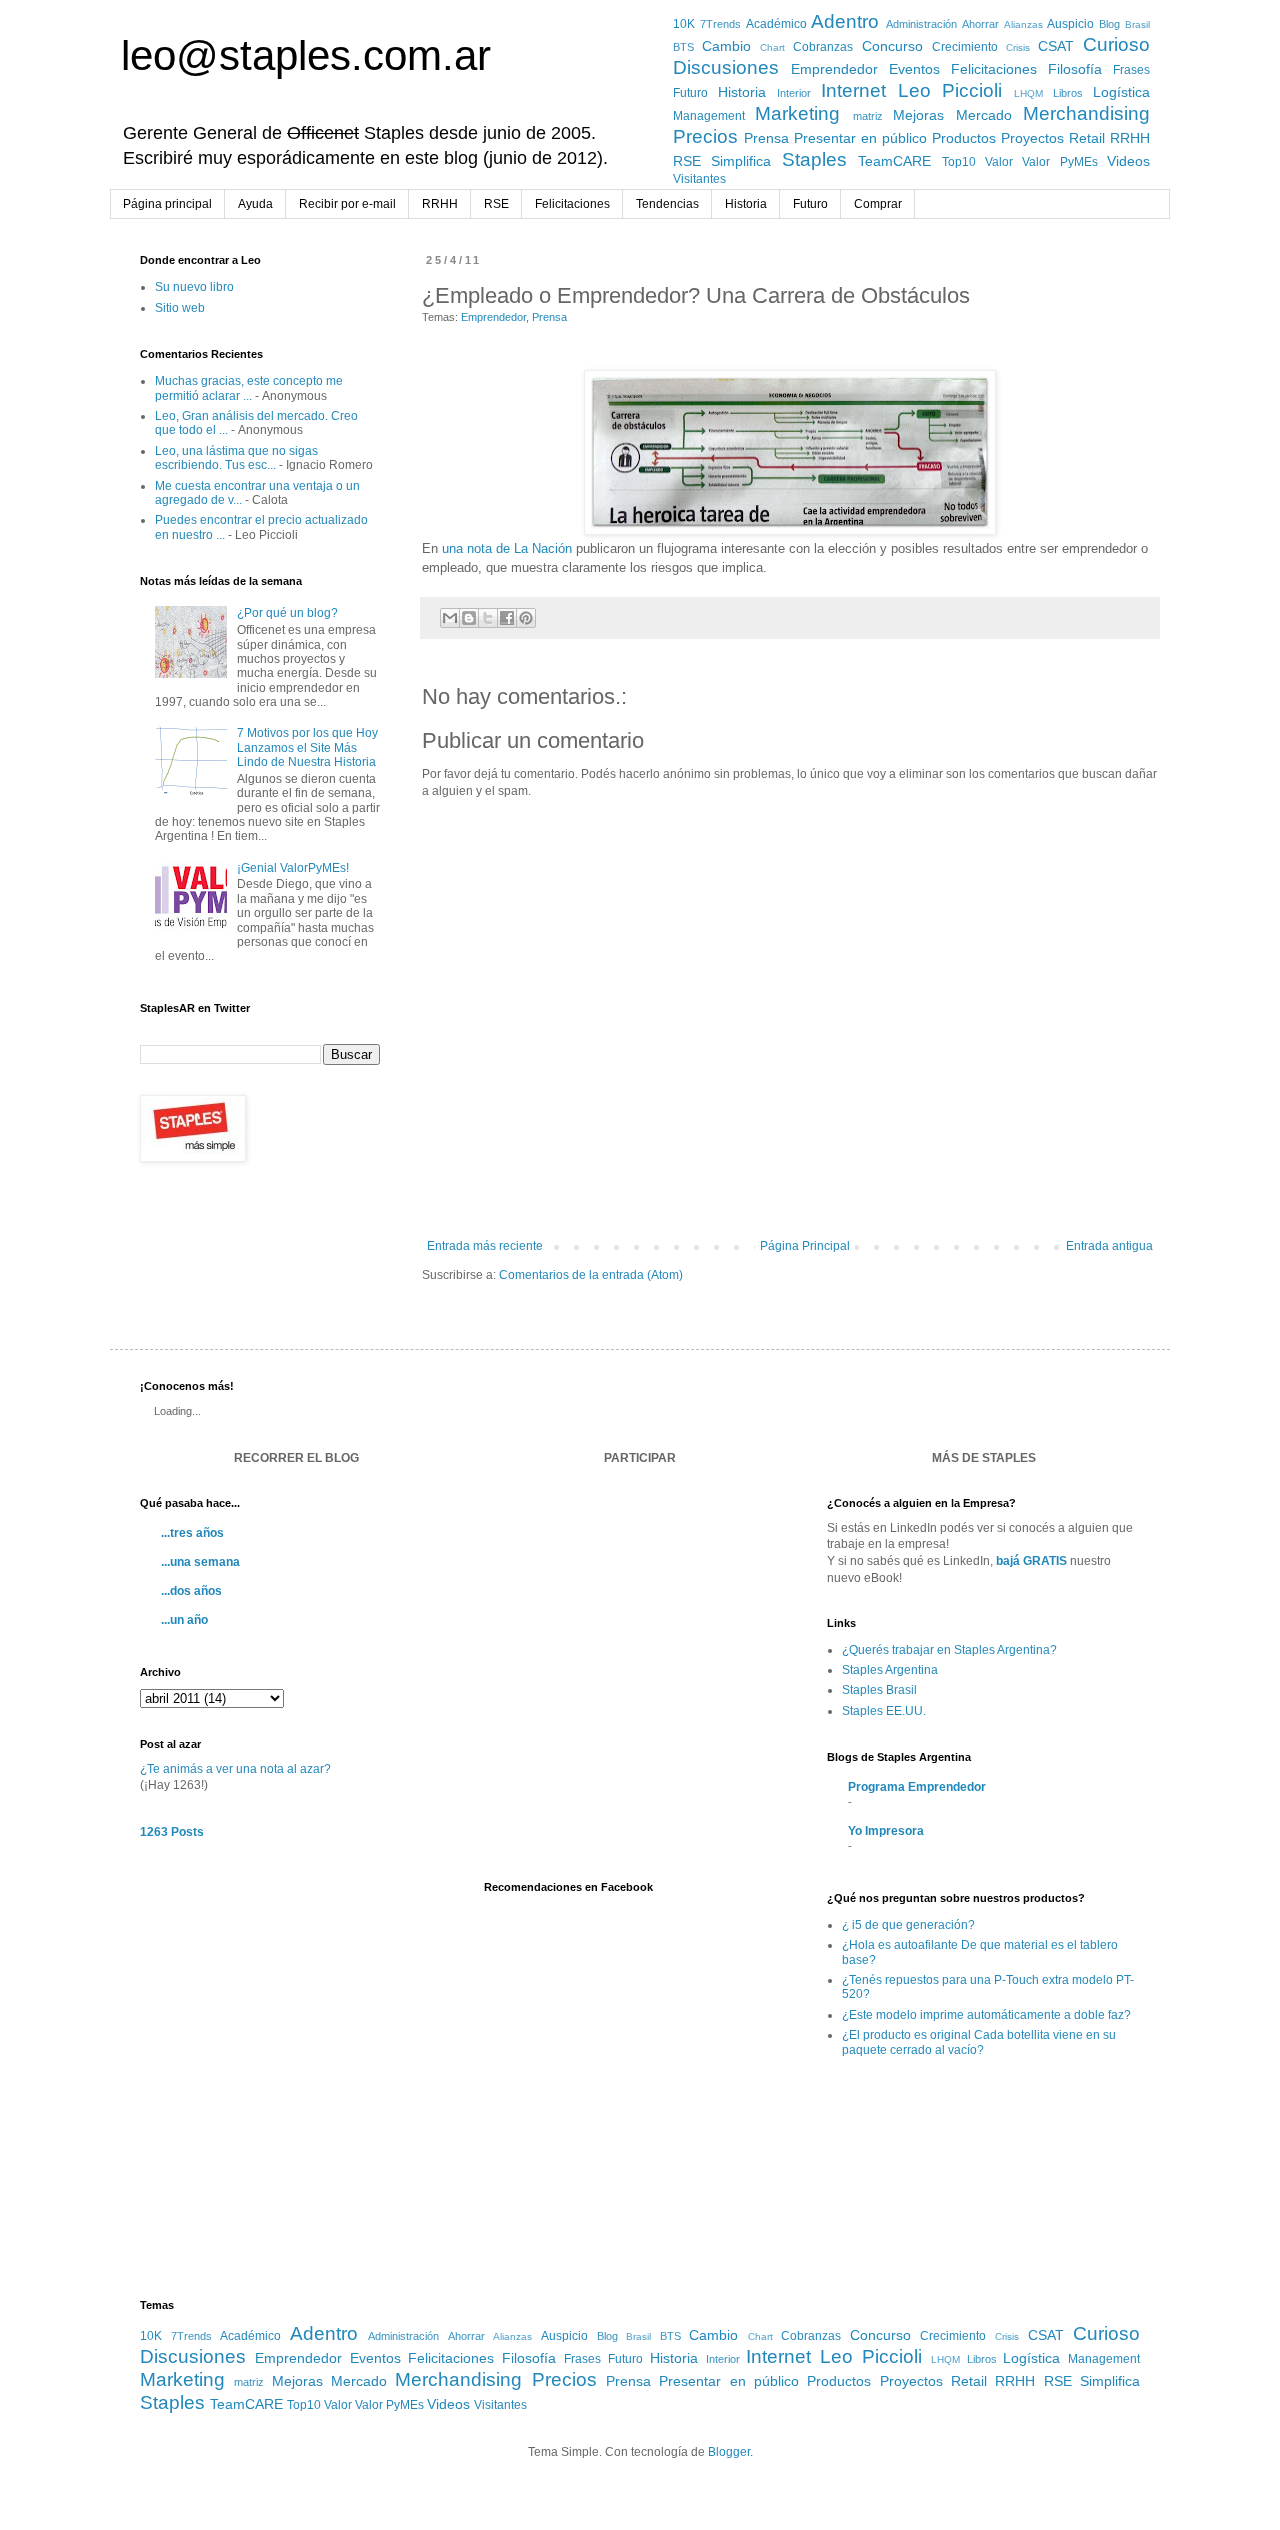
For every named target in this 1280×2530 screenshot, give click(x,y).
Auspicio (1070, 24)
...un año (184, 1620)
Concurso (892, 46)
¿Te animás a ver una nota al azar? (235, 1769)
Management (709, 116)
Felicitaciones (994, 69)
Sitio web (180, 308)
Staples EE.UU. (884, 1711)
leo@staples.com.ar (306, 55)
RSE (687, 161)
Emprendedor (834, 69)
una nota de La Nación (507, 548)
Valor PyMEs (1059, 162)
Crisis (1018, 47)
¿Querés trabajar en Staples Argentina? (949, 1650)
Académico (776, 24)
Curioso (1116, 44)
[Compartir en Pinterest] (526, 618)
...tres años (192, 1533)
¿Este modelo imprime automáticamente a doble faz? (986, 2015)
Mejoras (918, 115)
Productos (964, 138)
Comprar (878, 204)
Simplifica (741, 161)
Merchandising (1086, 113)
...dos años (191, 1591)
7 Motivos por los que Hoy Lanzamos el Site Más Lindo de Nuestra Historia (307, 747)
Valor (999, 162)
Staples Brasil (879, 1690)
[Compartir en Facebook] (507, 618)
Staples (814, 159)
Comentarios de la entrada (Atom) (591, 1275)
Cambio (726, 46)
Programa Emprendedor (917, 1787)
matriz (868, 116)
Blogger (729, 2452)
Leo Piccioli (950, 90)
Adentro (845, 21)
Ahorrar (980, 24)
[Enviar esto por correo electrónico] (450, 618)
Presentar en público (860, 138)
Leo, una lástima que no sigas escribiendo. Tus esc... (236, 458)
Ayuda (255, 204)
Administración (921, 24)
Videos (1128, 161)
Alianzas (1023, 24)
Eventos (914, 69)
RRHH (1130, 138)
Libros (1068, 93)
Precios (705, 136)
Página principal (167, 204)
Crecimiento (965, 47)
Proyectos (1032, 138)
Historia (742, 92)
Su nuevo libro (194, 287)
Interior (794, 93)
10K (684, 24)
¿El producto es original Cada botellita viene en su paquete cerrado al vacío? (979, 2042)
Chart (772, 47)
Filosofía (1075, 69)
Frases (1131, 70)
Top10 (959, 162)
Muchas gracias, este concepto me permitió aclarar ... (249, 388)
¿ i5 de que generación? (908, 1925)
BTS (683, 47)
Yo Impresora (886, 1831)
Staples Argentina (890, 1670)
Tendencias (667, 204)
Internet (853, 90)
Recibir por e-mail (347, 204)
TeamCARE (894, 161)
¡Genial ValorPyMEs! (293, 868)
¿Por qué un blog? (287, 613)
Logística (1121, 92)
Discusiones (726, 67)
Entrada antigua (1109, 1246)
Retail (1087, 138)
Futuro (690, 93)
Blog (1109, 24)
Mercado (984, 115)
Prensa (766, 138)
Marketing (797, 113)
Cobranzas (823, 47)
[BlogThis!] (469, 618)
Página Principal (805, 1246)
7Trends (720, 24)
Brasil (1137, 24)
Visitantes (699, 179)
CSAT (1056, 46)
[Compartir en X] (488, 618)
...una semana (200, 1562)
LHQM (1028, 93)
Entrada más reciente (485, 1246)
